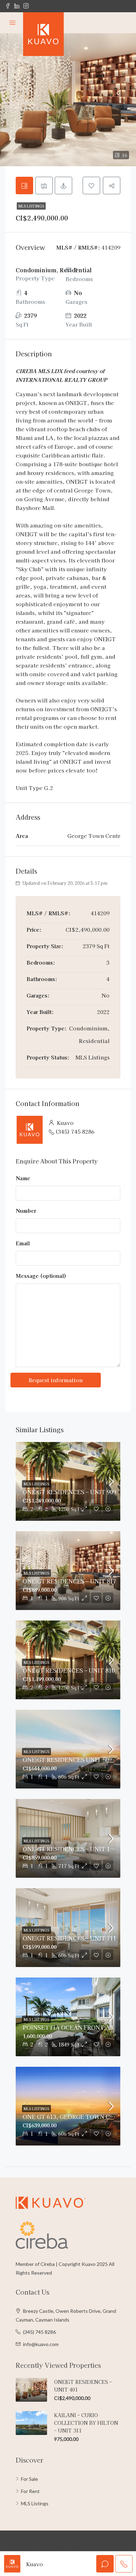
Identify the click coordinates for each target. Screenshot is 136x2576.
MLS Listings (31, 206)
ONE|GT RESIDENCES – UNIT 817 (69, 1581)
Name (23, 1178)
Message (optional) (41, 1276)
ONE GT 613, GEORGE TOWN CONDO (75, 2116)
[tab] (24, 185)
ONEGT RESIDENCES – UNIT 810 (69, 1670)
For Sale (29, 2479)
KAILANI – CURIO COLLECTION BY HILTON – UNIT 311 (86, 2423)
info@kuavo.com (41, 2344)
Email (23, 1243)
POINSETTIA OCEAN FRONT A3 (68, 2027)
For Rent (30, 2491)
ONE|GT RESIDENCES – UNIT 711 (69, 1938)
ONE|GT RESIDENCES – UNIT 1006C (73, 1849)
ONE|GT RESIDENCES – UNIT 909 (69, 1492)
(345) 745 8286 (75, 1131)
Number (26, 1210)
